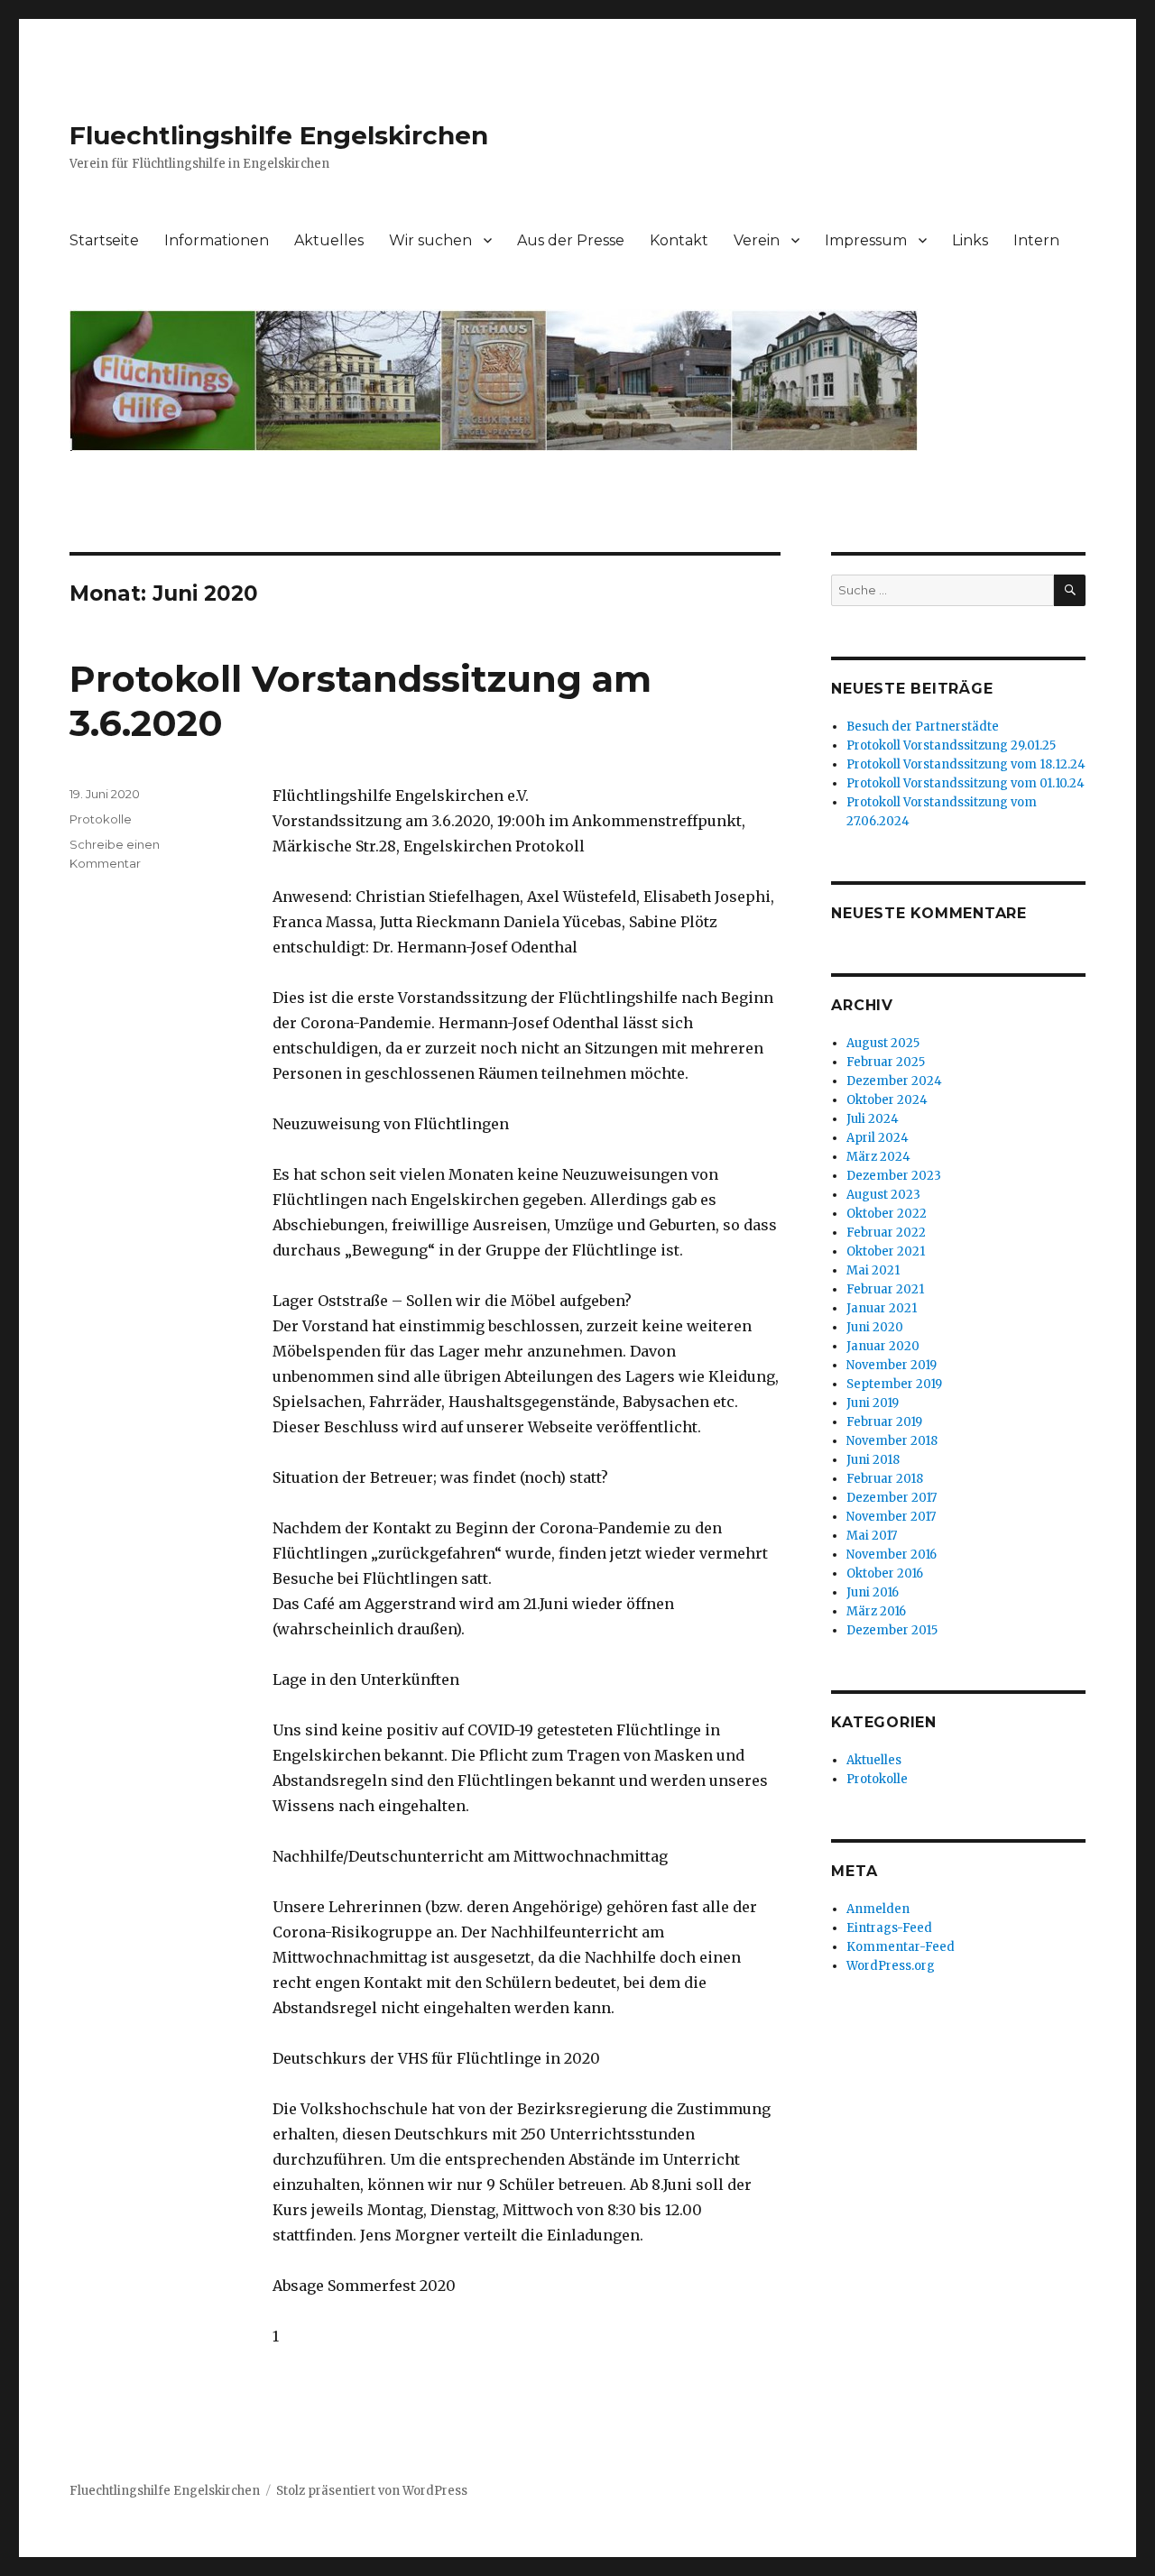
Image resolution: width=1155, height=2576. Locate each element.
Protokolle (101, 819)
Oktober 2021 (886, 1251)
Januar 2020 (883, 1346)
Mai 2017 (872, 1536)
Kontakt (679, 240)
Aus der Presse (571, 240)
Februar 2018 (885, 1479)
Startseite (104, 240)
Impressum (866, 240)
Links (970, 240)
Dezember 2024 (894, 1081)
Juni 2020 (875, 1327)
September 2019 (894, 1384)
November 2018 (892, 1441)
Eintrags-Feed (889, 1928)
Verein (757, 240)
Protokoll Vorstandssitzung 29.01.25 (951, 745)
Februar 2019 (884, 1422)
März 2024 (878, 1157)
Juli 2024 (873, 1119)
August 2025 (883, 1043)
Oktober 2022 (887, 1214)
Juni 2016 (873, 1592)
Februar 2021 (885, 1289)
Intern (1036, 240)
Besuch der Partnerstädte (923, 727)
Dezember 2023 (894, 1176)
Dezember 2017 (892, 1498)
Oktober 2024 (887, 1100)
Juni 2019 (873, 1403)
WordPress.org (891, 1966)
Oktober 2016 (885, 1573)
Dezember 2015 (892, 1630)
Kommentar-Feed (901, 1947)
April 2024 (878, 1138)
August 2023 (883, 1195)
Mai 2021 (873, 1270)
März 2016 (876, 1611)
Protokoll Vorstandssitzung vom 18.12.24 (966, 764)
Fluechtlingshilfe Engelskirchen (279, 135)
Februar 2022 (886, 1233)
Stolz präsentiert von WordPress (372, 2491)
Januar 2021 (882, 1308)
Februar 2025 (886, 1062)
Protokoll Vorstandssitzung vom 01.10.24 (966, 783)
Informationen (217, 240)
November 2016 (892, 1555)
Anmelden (878, 1909)
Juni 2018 (873, 1460)
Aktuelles (329, 240)
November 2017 (891, 1517)
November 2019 (892, 1365)
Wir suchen (430, 240)
